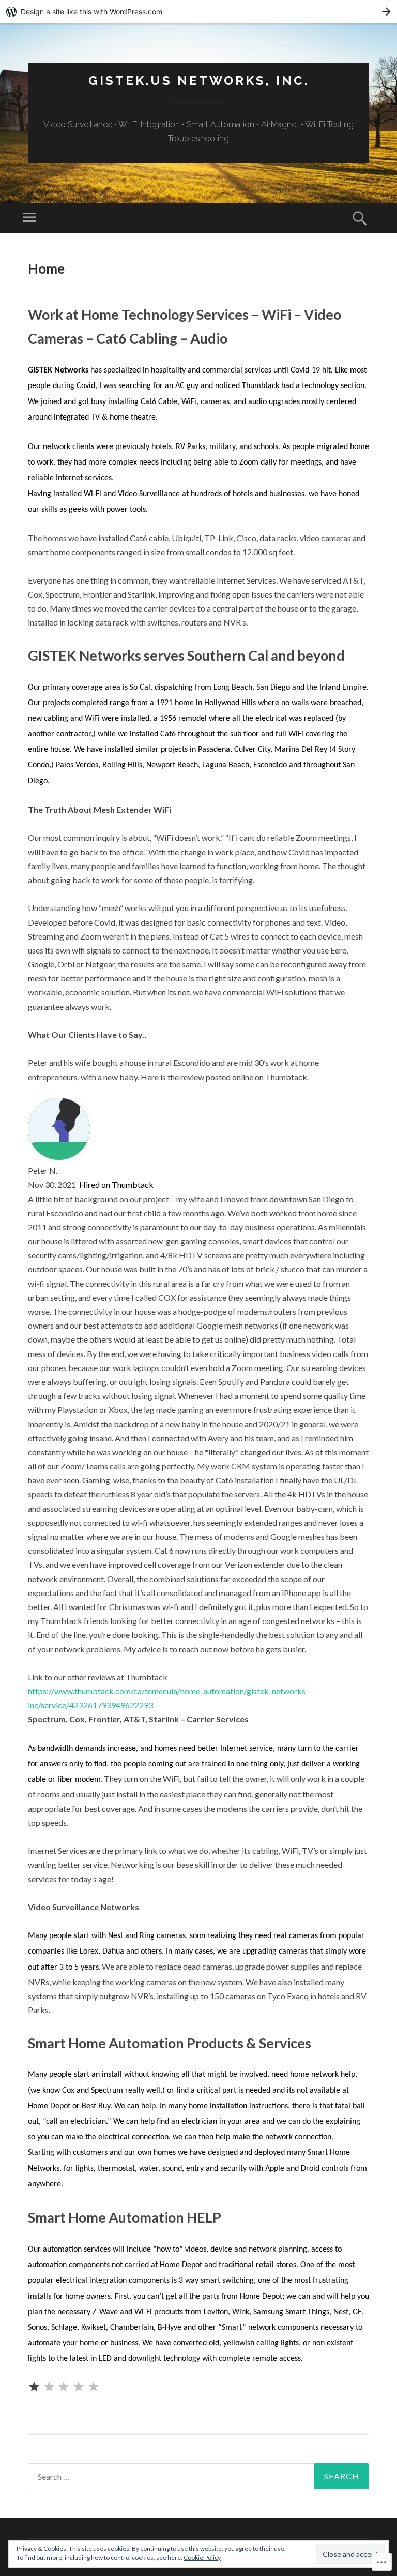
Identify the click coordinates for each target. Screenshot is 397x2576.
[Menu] (29, 218)
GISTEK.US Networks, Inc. (199, 80)
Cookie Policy (202, 2558)
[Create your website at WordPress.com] (198, 12)
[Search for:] (198, 2476)
